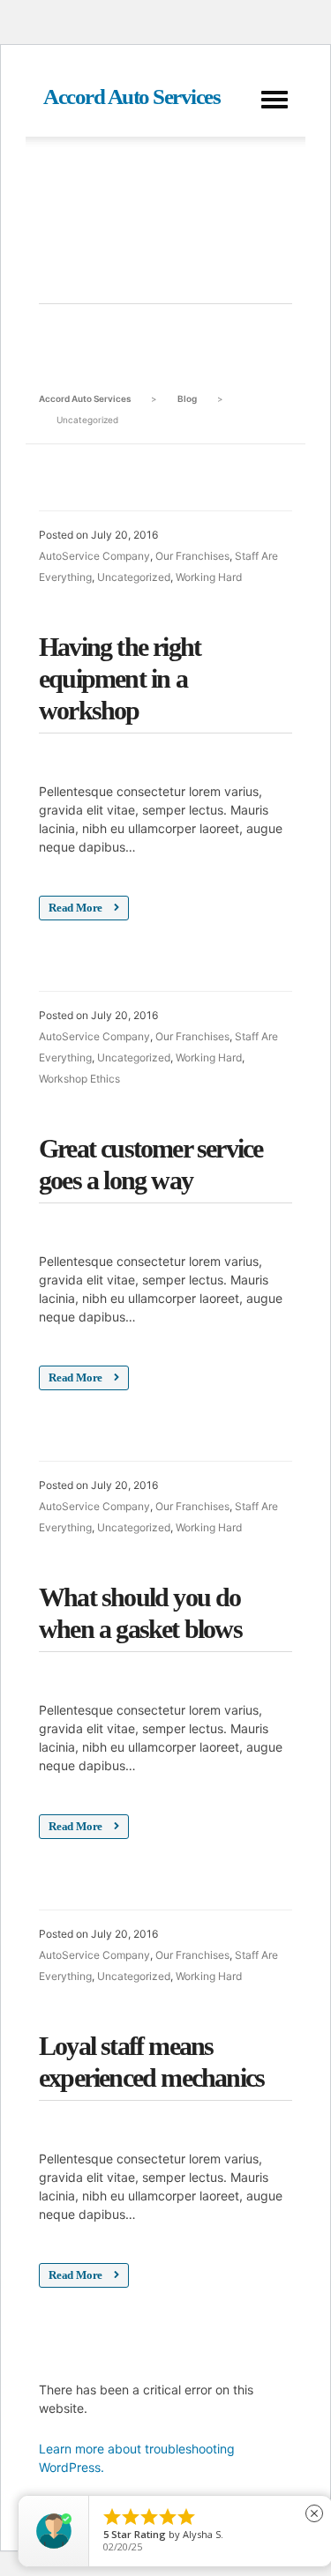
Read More (77, 908)
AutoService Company (94, 556)
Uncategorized (134, 577)
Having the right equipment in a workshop (120, 678)
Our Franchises (192, 556)
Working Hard (209, 577)
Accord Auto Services (132, 97)
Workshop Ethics (79, 1079)
